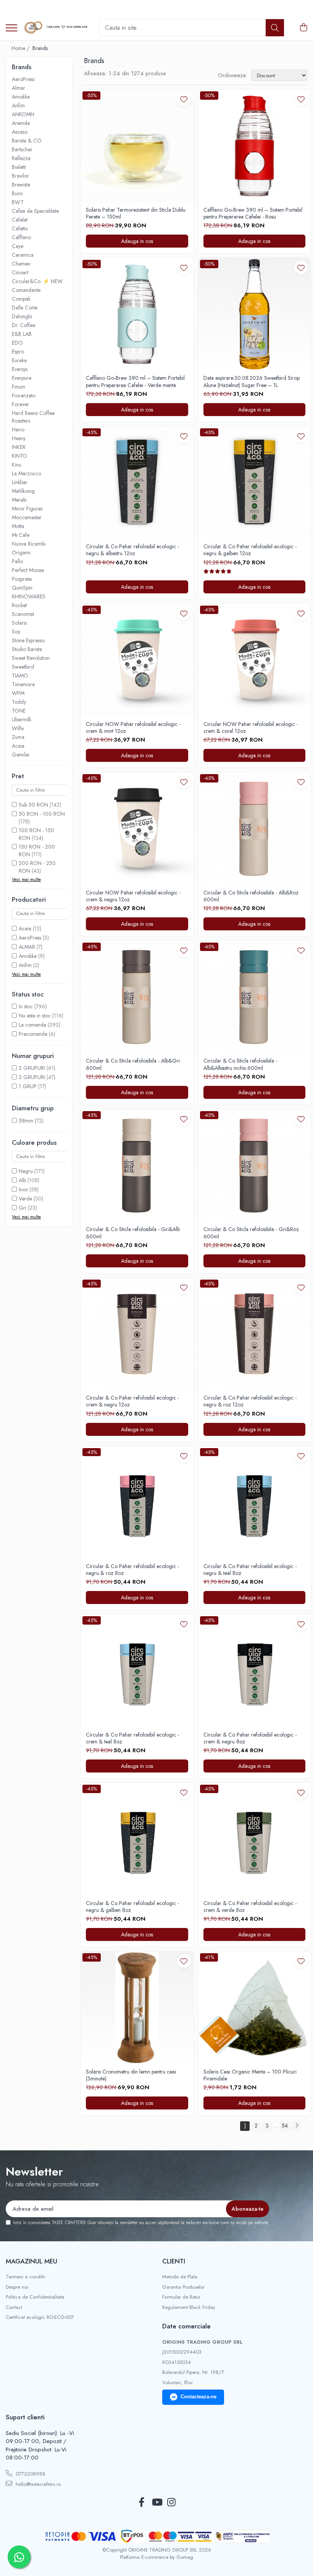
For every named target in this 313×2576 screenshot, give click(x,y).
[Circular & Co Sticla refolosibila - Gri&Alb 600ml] (137, 1166)
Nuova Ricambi (29, 544)
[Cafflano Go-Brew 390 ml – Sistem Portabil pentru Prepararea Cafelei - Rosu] (255, 146)
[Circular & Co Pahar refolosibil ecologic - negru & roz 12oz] (255, 1334)
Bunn (17, 193)
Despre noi (17, 2287)
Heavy (19, 438)
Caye (18, 246)
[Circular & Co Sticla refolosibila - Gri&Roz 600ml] (255, 1166)
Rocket (19, 605)
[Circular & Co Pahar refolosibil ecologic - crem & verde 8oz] (255, 1839)
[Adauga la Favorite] (184, 99)
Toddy (19, 702)
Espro (18, 352)
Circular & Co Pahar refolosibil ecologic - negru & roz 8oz (132, 1570)
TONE (19, 711)
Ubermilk (22, 719)
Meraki (19, 500)
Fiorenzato (24, 395)
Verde (25, 1199)
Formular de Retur (181, 2297)
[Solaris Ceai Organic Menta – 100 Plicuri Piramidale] (255, 2008)
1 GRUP (28, 1086)
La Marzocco (27, 473)
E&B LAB (22, 334)
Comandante (26, 290)
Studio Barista (27, 649)
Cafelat (20, 220)
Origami (21, 552)
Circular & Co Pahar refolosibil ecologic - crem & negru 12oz (132, 1401)
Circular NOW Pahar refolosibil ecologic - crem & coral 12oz (251, 727)
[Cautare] (275, 28)
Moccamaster (27, 517)
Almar (19, 88)
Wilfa (18, 728)
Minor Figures (27, 509)
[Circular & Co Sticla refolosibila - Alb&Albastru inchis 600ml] (255, 997)
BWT (18, 202)
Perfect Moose (28, 570)
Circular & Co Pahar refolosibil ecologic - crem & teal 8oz (132, 1738)
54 (285, 2126)
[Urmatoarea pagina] (297, 2126)
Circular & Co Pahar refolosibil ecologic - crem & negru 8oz (250, 1738)
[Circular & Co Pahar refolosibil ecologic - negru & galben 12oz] (255, 483)
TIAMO (20, 676)
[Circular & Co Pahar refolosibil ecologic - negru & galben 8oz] (137, 1839)
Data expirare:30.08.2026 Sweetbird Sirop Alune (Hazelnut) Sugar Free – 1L (252, 381)
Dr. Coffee (23, 325)
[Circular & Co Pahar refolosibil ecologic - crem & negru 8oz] (255, 1671)
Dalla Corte (25, 308)
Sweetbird (23, 667)
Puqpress (22, 579)
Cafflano (21, 237)
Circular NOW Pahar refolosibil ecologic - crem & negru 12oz (133, 896)
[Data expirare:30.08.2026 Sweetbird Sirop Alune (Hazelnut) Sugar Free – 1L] (255, 314)
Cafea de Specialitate (35, 211)
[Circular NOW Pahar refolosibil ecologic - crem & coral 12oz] (255, 660)
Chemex (21, 264)
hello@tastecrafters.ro (37, 2484)
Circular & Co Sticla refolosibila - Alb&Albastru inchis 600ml (240, 1064)
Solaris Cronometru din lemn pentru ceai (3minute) (131, 2075)
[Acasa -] (55, 28)
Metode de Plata (180, 2277)
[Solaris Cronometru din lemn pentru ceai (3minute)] (137, 2008)
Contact (14, 2307)
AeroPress (23, 79)
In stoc (26, 1006)
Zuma (18, 737)
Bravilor (20, 176)
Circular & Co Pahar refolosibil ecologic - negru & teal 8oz (250, 1570)
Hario (18, 429)
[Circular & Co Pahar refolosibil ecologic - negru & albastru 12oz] (137, 483)
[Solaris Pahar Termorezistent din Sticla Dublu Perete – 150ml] (137, 146)
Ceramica (23, 255)
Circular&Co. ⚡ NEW (37, 281)
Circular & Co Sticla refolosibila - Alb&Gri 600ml (133, 1064)
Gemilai (21, 755)
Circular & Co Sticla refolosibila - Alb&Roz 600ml (251, 896)
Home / (21, 48)
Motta (18, 526)
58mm (26, 1121)
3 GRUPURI (32, 1077)
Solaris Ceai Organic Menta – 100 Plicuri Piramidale (250, 2075)
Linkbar (20, 482)
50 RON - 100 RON (42, 814)
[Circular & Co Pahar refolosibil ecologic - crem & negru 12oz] (137, 1334)
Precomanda (33, 1034)
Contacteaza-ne (198, 2397)
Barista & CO (27, 141)
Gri (23, 1208)
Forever (20, 404)
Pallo (17, 561)
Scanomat (23, 614)
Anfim (18, 105)
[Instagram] (172, 2503)
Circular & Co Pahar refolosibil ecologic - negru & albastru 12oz (132, 550)
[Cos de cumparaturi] (303, 28)
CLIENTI (174, 2261)
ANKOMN (23, 114)
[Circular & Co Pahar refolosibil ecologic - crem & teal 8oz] (137, 1671)
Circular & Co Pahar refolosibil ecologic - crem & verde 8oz (250, 1907)
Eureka (19, 360)
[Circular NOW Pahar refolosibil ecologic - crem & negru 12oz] (137, 829)
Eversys (20, 369)
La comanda (32, 1025)
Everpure (22, 378)
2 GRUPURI (32, 1068)
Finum (19, 387)
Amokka (21, 97)
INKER (19, 447)
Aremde (21, 123)
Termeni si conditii (25, 2277)
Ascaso (20, 132)
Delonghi (22, 316)
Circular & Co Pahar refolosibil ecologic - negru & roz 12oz (250, 1401)
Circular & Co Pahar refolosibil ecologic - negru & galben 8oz (132, 1907)
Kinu (17, 465)
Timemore (23, 684)
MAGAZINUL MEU (31, 2261)
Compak (21, 299)
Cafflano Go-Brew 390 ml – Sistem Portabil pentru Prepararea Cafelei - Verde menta (135, 381)
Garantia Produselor (183, 2287)
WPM (18, 693)
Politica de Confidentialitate (35, 2297)
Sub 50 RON (33, 805)
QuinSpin (22, 588)
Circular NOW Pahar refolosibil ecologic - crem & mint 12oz (133, 727)
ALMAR (27, 947)
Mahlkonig (23, 491)
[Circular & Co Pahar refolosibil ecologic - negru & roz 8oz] (137, 1503)
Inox (23, 1189)
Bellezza (21, 158)
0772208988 (30, 2474)
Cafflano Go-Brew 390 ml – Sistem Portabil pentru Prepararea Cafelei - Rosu (253, 213)
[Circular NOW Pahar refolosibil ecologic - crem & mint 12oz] (137, 660)
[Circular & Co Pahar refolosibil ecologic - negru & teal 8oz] (255, 1503)
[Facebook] (142, 2503)
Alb (22, 1180)
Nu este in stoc (35, 1016)
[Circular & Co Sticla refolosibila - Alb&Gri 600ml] (137, 997)
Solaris (19, 623)
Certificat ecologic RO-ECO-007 (40, 2317)
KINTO (19, 456)
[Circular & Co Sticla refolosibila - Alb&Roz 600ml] (255, 829)
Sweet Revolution (31, 658)
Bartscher (22, 149)
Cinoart (20, 272)
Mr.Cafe (21, 535)
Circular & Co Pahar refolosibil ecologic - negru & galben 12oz (250, 550)
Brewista (21, 185)
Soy (16, 632)
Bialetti (19, 167)
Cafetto (20, 228)
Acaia (18, 746)
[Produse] (11, 28)
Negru (26, 1171)
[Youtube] (157, 2503)
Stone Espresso (28, 640)
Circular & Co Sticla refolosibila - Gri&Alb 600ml (133, 1233)
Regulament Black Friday (189, 2307)
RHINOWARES (29, 596)
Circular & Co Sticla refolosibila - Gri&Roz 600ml (251, 1233)
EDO (17, 343)
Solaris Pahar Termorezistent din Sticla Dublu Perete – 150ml (136, 213)
